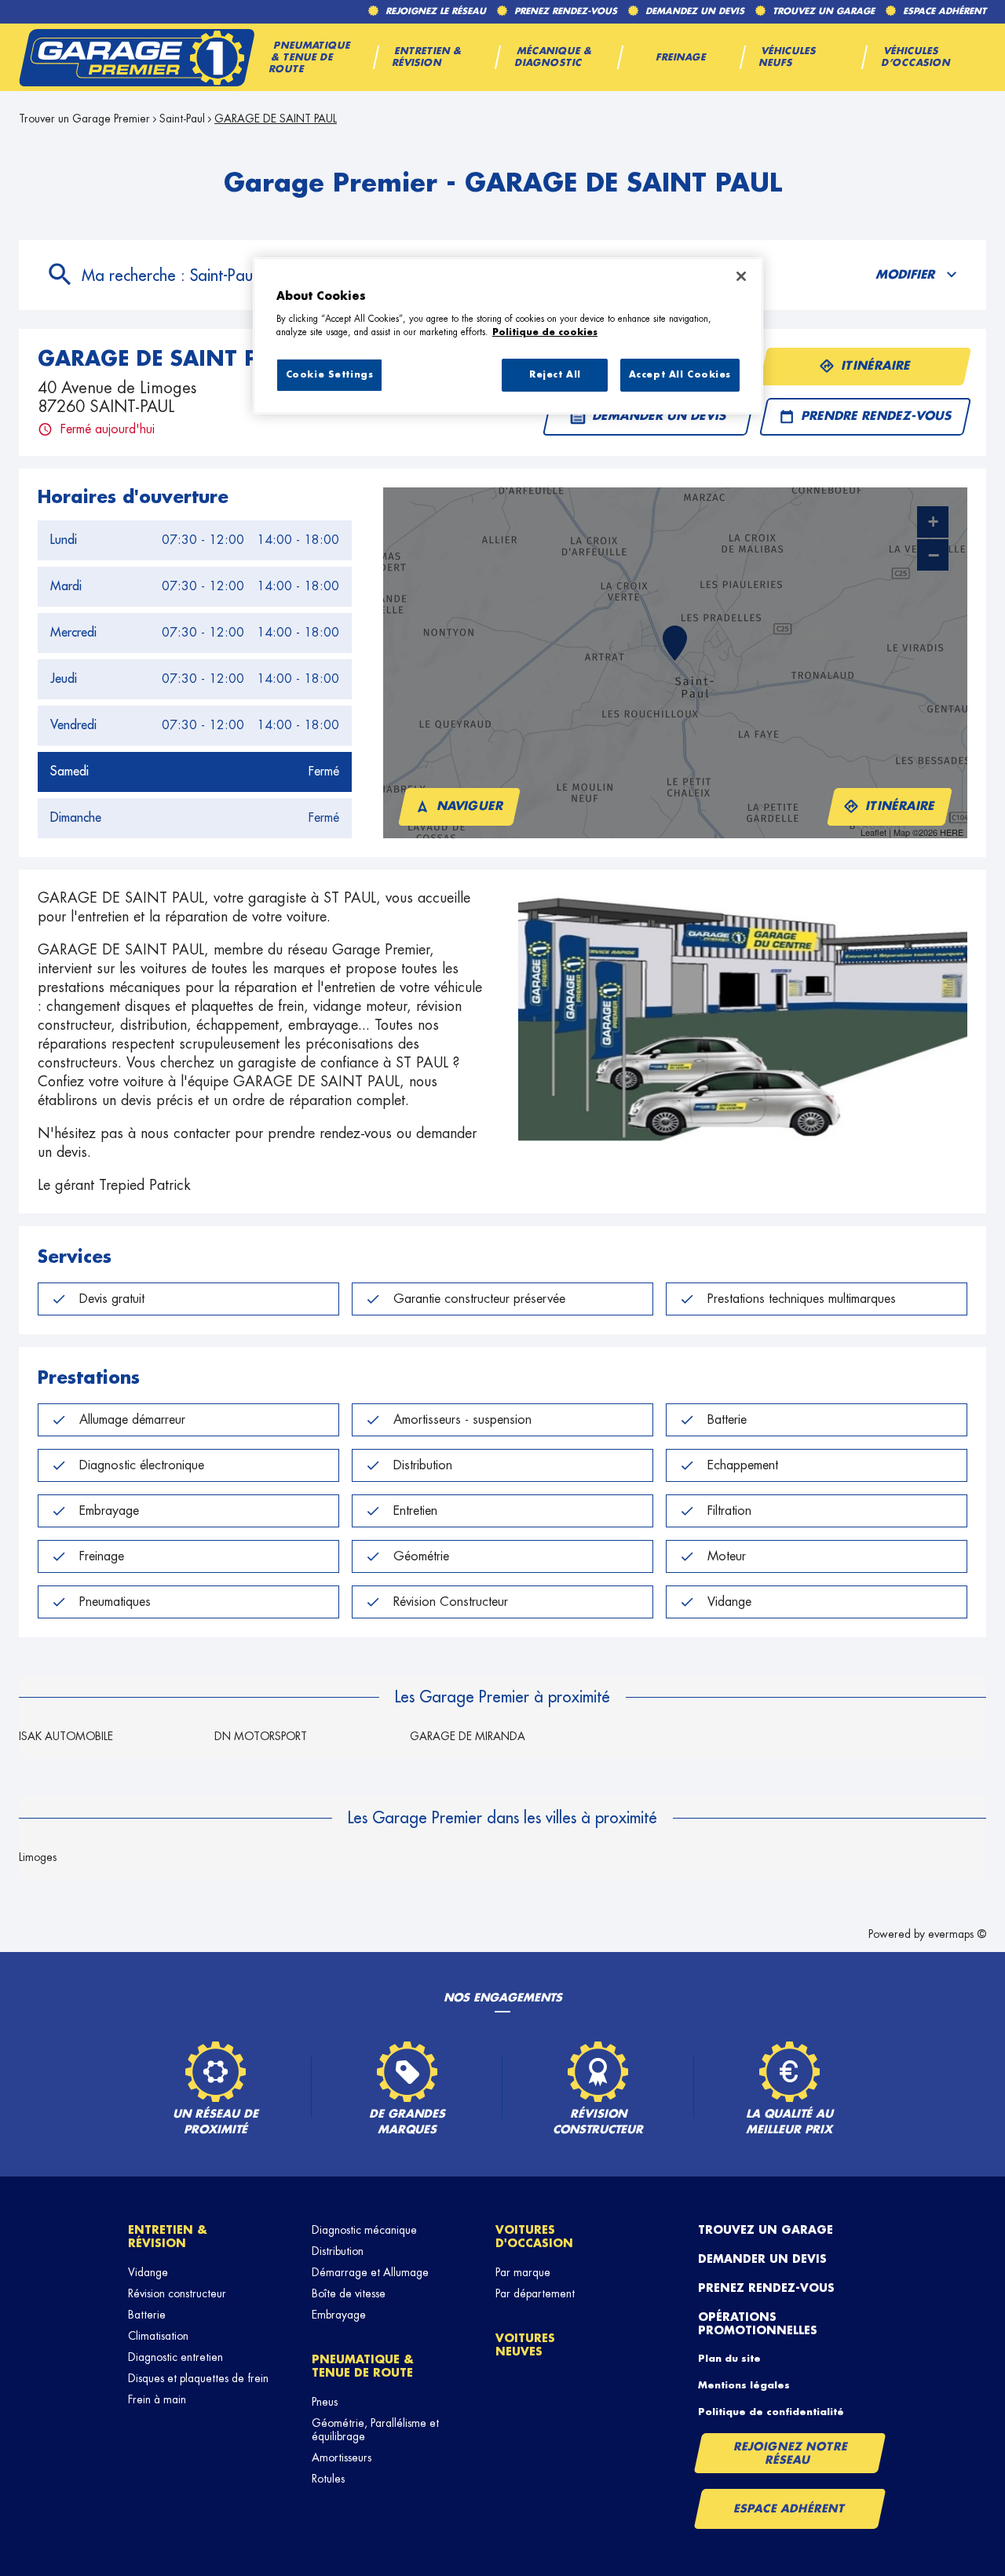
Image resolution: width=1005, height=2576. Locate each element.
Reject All (555, 375)
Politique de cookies (545, 332)
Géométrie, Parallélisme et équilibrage (375, 2430)
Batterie (147, 2315)
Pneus (325, 2402)
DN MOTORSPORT (261, 1736)
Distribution (338, 2251)
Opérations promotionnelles (758, 2324)
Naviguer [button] (471, 806)
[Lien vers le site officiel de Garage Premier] (137, 57)
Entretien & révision (168, 2237)
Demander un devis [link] (660, 416)
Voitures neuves (525, 2345)
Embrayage (339, 2315)
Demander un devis (762, 2259)
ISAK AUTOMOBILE (66, 1736)
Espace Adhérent (789, 2508)
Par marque (523, 2272)
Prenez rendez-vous (766, 2288)
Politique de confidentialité (771, 2412)
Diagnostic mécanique (364, 2230)
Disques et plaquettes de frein (198, 2378)
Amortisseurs (342, 2457)
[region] (508, 336)
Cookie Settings (330, 375)
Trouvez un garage (766, 2230)
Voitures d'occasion (534, 2237)
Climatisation (158, 2336)
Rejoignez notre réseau (791, 2453)
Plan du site (729, 2359)
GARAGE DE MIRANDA (468, 1736)
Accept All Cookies (680, 375)
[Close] (741, 276)
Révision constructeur (177, 2293)
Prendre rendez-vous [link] (876, 416)
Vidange (148, 2272)
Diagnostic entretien (175, 2357)
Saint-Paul (182, 119)
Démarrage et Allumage (370, 2272)
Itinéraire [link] (877, 366)
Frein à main (157, 2399)
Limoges (38, 1857)
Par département (535, 2293)
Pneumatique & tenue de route (363, 2366)
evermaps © (957, 1934)
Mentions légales (744, 2385)
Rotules (328, 2479)
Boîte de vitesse (349, 2293)
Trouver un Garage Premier (84, 119)
